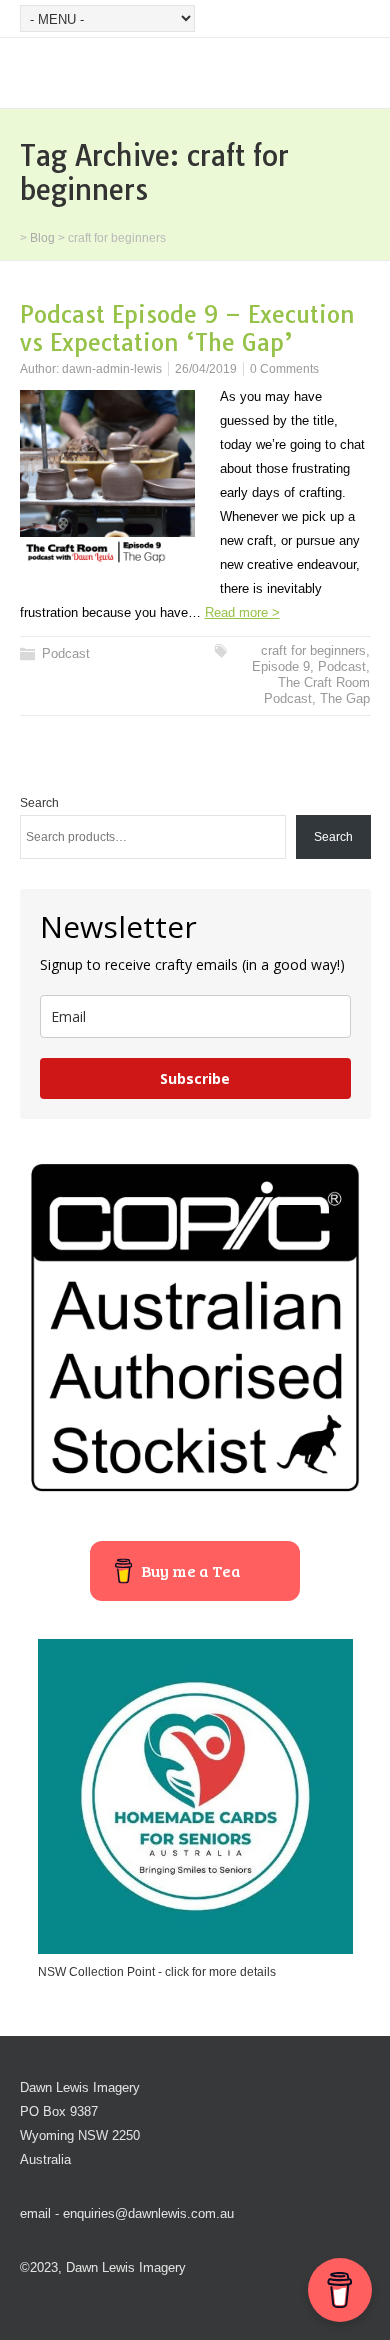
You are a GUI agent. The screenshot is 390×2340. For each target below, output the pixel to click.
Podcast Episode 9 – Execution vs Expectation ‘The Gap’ (187, 328)
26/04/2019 (206, 369)
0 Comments (284, 369)
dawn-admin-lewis (112, 369)
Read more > (242, 612)
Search (39, 803)
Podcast (66, 653)
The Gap (345, 698)
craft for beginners (313, 650)
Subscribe (195, 1078)
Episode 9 (281, 666)
